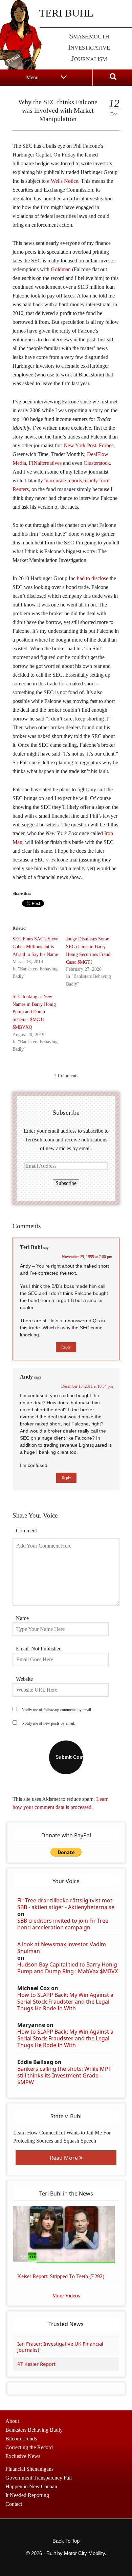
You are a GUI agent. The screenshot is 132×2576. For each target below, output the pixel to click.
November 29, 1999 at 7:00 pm (87, 1257)
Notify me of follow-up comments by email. (57, 1710)
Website (24, 1679)
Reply (66, 1347)
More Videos (66, 2296)
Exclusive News (23, 2456)
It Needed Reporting (27, 2495)
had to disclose (93, 578)
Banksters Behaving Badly (34, 2430)
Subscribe (66, 1183)
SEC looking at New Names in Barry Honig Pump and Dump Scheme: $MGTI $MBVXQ (34, 1012)
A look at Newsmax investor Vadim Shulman (62, 1948)
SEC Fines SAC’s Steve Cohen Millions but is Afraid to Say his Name (35, 947)
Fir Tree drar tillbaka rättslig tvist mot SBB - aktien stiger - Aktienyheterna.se (66, 1904)
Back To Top (66, 2541)
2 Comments (66, 1076)
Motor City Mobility (84, 2553)
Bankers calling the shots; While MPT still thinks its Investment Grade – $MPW (64, 2075)
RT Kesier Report (36, 2364)
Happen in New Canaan (31, 2486)
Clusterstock (97, 463)
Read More (64, 2158)
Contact (14, 2504)
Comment (26, 1531)
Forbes (105, 445)
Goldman (61, 269)
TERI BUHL (66, 13)
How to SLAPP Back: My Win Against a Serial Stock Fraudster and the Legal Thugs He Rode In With (65, 2002)
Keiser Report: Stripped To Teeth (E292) (61, 2276)
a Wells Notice (63, 181)
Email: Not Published (39, 1649)
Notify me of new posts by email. (48, 1723)
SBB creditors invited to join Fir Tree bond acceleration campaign (63, 1924)
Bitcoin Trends (21, 2439)
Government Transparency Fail (39, 2478)
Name (22, 1618)
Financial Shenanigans (29, 2469)
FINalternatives (45, 463)
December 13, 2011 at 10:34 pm (87, 1386)
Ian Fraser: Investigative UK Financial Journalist (60, 2347)
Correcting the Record (29, 2447)
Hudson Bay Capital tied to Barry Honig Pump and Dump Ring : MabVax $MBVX (68, 1968)
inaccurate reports (63, 480)
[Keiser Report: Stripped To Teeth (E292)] (66, 2235)
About (12, 2421)
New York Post (80, 445)
